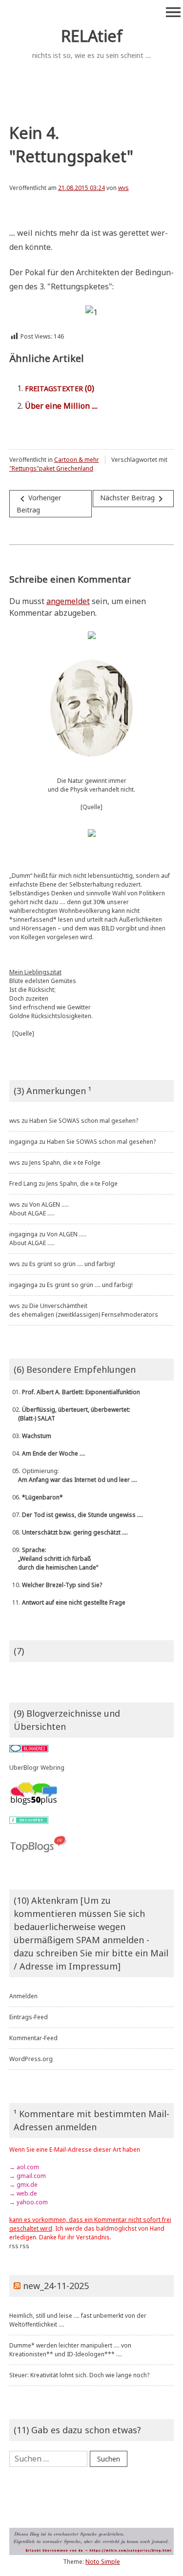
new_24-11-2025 (56, 2286)
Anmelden (23, 1996)
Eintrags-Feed (29, 2017)
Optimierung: (73, 1475)
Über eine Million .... (61, 406)
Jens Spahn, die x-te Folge (65, 1163)
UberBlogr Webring (37, 1768)
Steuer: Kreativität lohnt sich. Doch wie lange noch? (79, 2375)
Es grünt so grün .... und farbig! (72, 1264)
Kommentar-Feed (33, 2038)
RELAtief (92, 36)
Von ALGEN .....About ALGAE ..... (39, 1209)
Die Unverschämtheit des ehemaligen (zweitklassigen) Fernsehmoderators (84, 1310)
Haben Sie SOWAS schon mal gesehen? (84, 1121)
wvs (123, 188)
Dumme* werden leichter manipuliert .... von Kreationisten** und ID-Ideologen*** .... (70, 2350)
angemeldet (68, 601)
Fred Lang (23, 1184)
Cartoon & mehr (77, 460)
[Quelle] (91, 807)
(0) (60, 388)
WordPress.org (31, 2059)
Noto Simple (103, 2562)
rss (14, 2246)
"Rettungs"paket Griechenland (51, 468)
